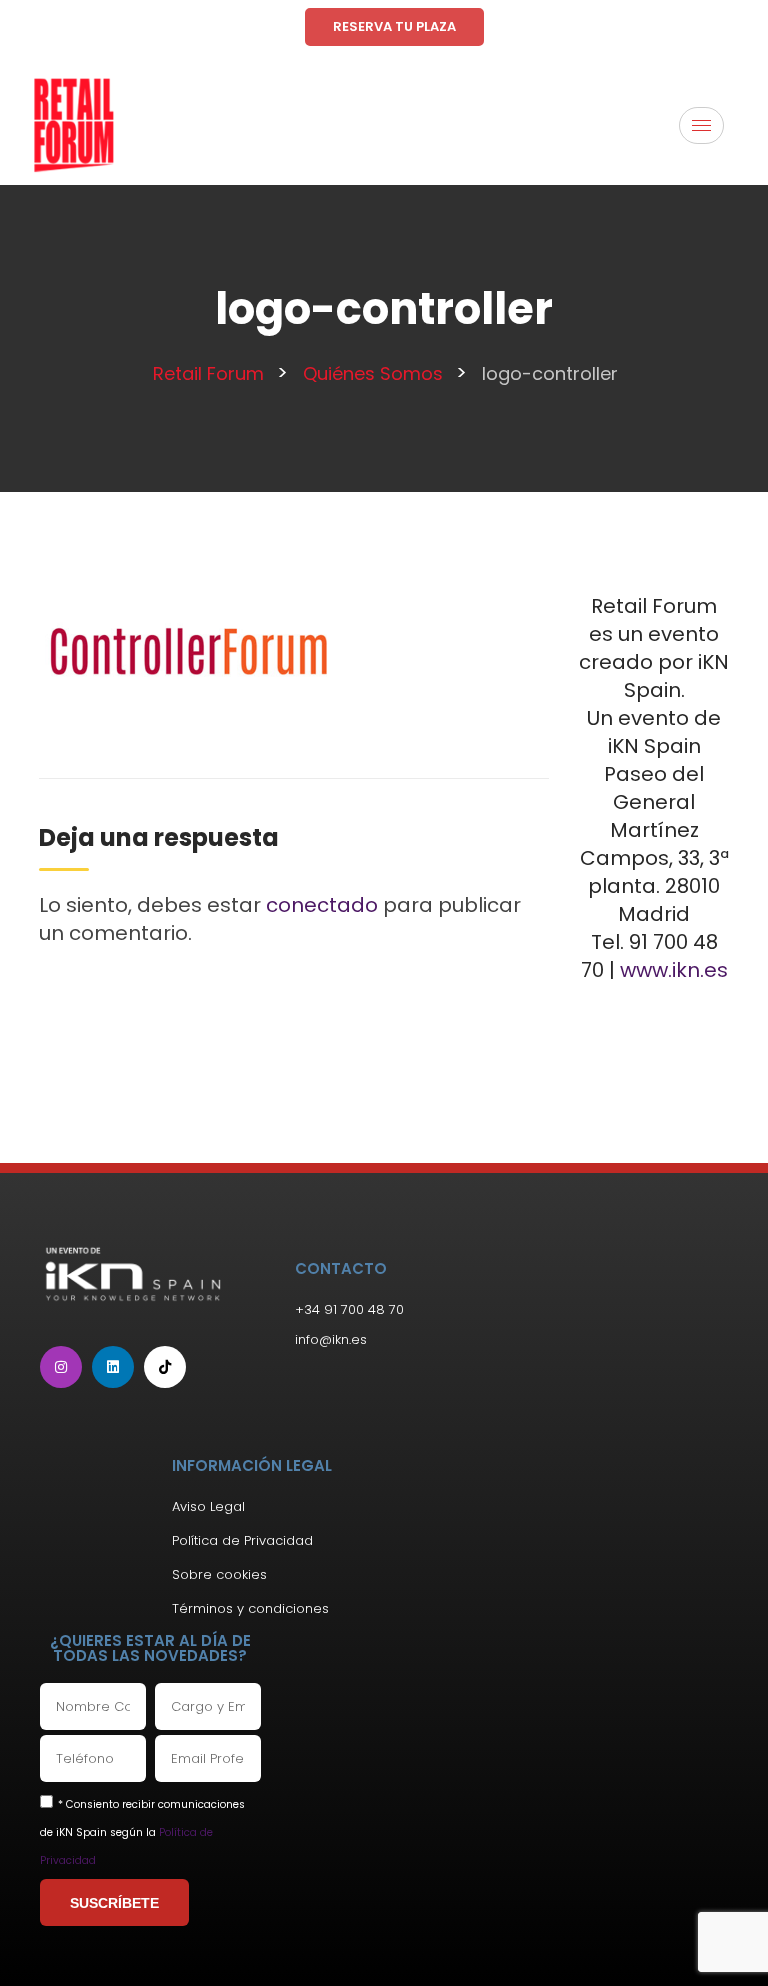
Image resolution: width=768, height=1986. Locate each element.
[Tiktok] (165, 1367)
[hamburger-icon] (701, 125)
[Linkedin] (113, 1367)
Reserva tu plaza (394, 26)
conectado (322, 905)
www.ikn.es (674, 970)
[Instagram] (61, 1367)
